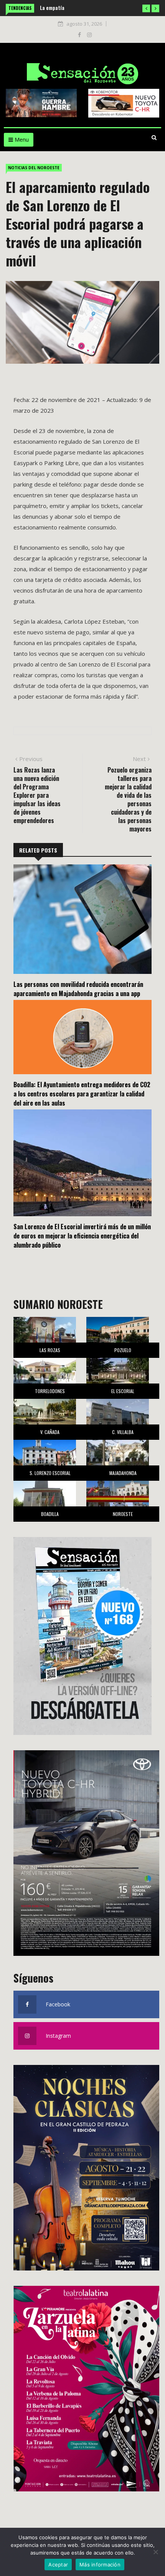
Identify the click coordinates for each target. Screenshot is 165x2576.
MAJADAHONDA (123, 1473)
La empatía (52, 7)
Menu (21, 140)
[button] (146, 8)
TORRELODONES (50, 1391)
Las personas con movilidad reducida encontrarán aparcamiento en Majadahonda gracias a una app (78, 989)
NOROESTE (123, 1514)
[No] (155, 2552)
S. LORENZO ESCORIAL (50, 1473)
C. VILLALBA (123, 1432)
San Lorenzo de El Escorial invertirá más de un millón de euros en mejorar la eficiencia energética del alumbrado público (82, 1236)
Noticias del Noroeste (34, 168)
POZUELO (123, 1350)
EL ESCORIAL (123, 1391)
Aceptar (58, 2565)
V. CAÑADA (50, 1432)
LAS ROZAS (50, 1350)
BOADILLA (50, 1514)
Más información (100, 2565)
